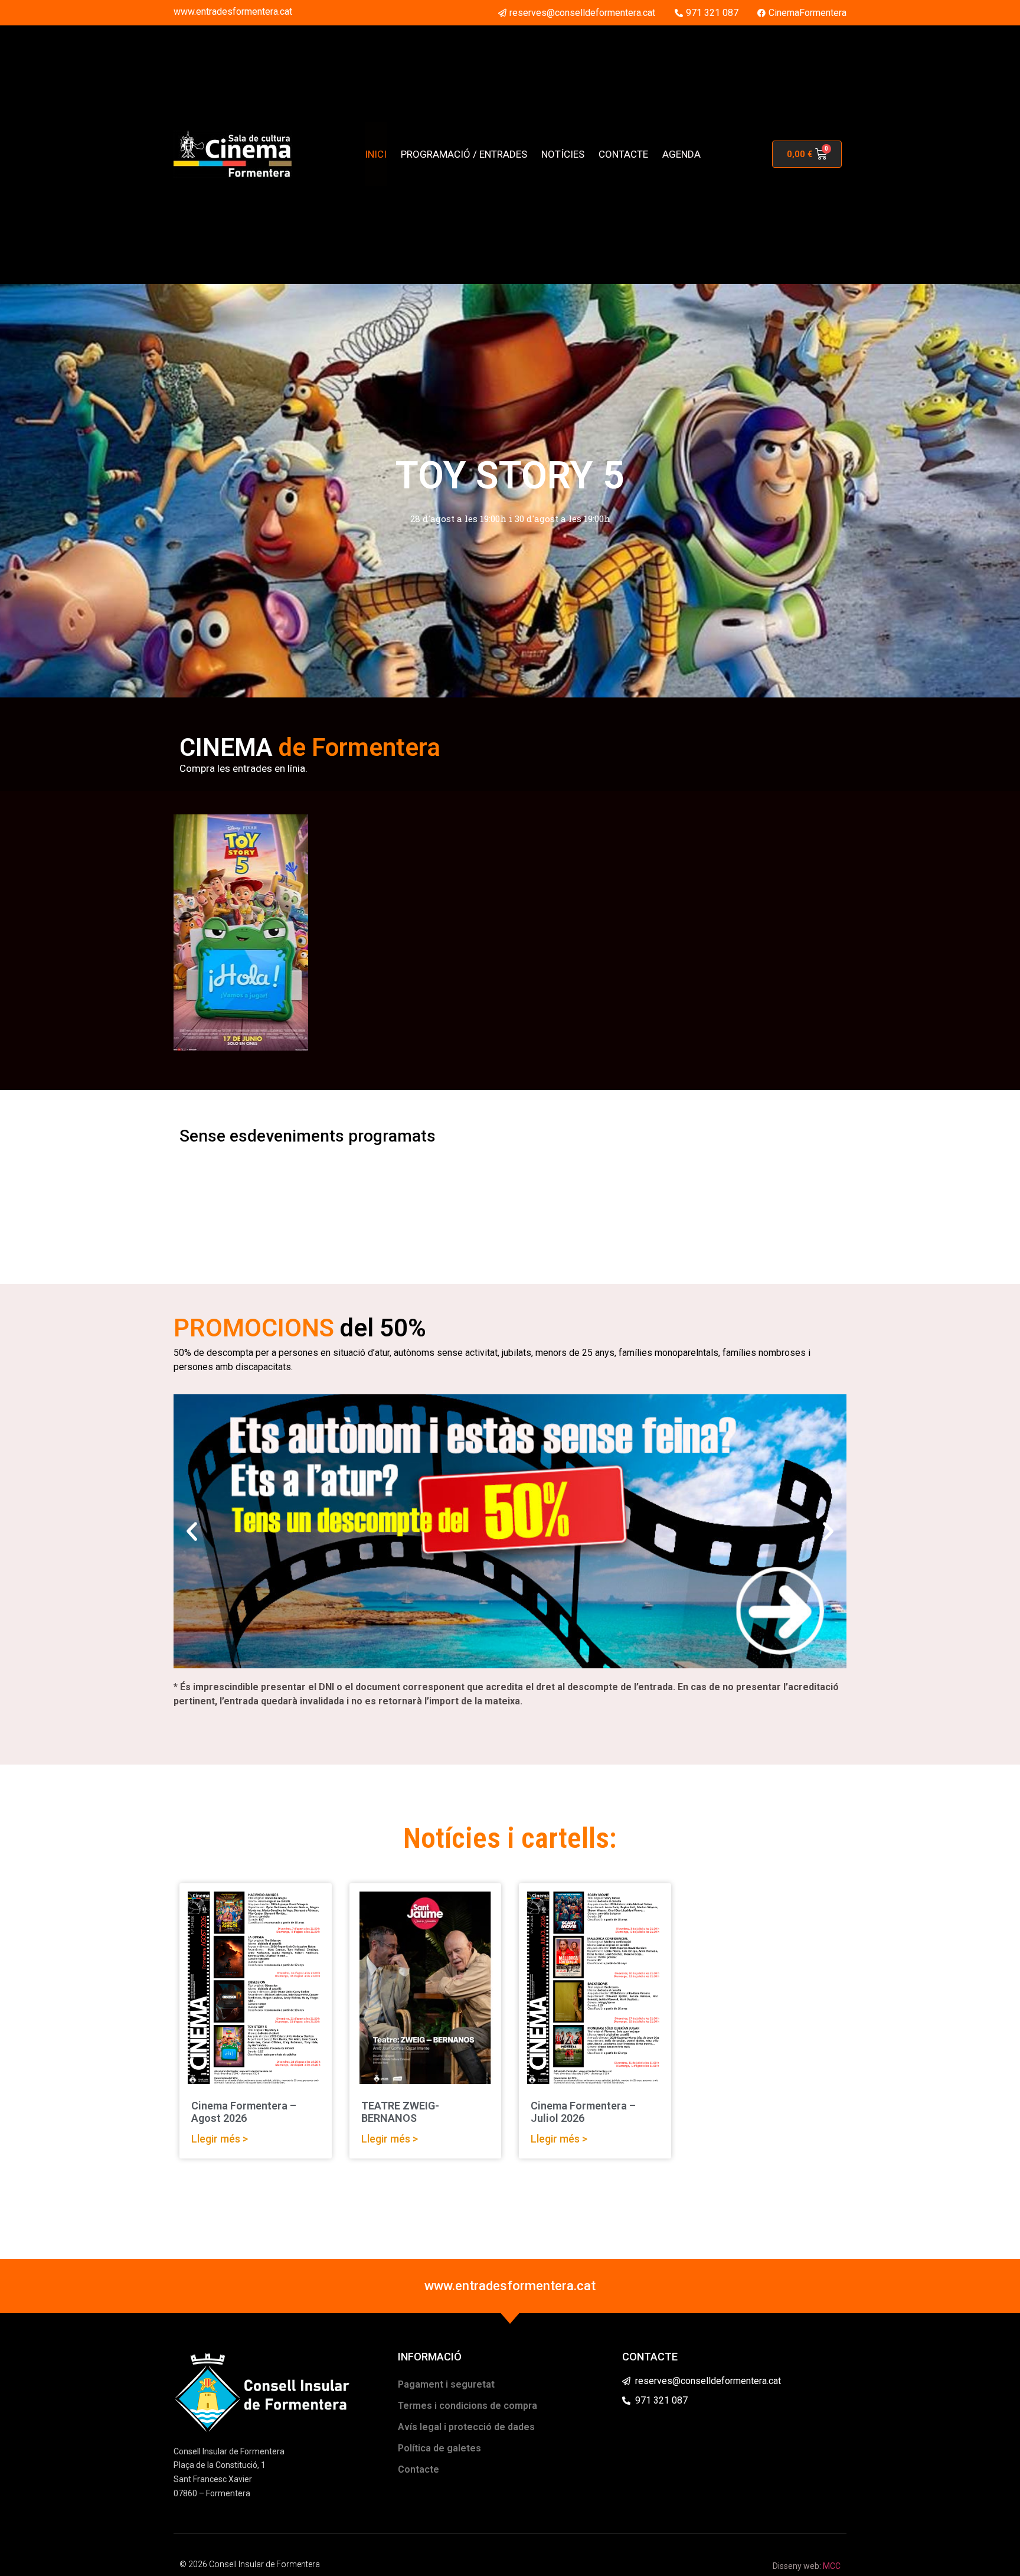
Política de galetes (439, 2448)
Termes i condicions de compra (467, 2406)
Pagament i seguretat (446, 2384)
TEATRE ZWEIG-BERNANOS (400, 2112)
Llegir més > (220, 2139)
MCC (832, 2566)
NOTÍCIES (563, 154)
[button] (192, 1531)
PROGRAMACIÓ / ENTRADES (464, 154)
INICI (376, 154)
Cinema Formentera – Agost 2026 (244, 2112)
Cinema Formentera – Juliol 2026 (583, 2112)
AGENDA (681, 154)
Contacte (419, 2469)
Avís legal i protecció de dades (466, 2427)
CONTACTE (623, 154)
